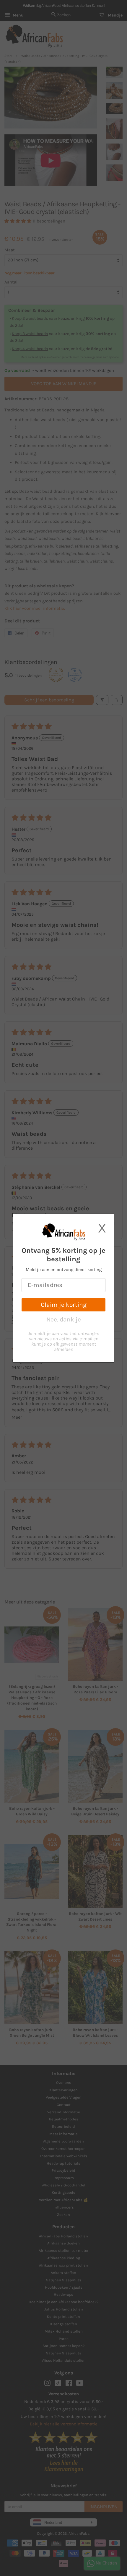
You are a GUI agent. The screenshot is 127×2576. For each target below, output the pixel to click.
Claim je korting (64, 1305)
